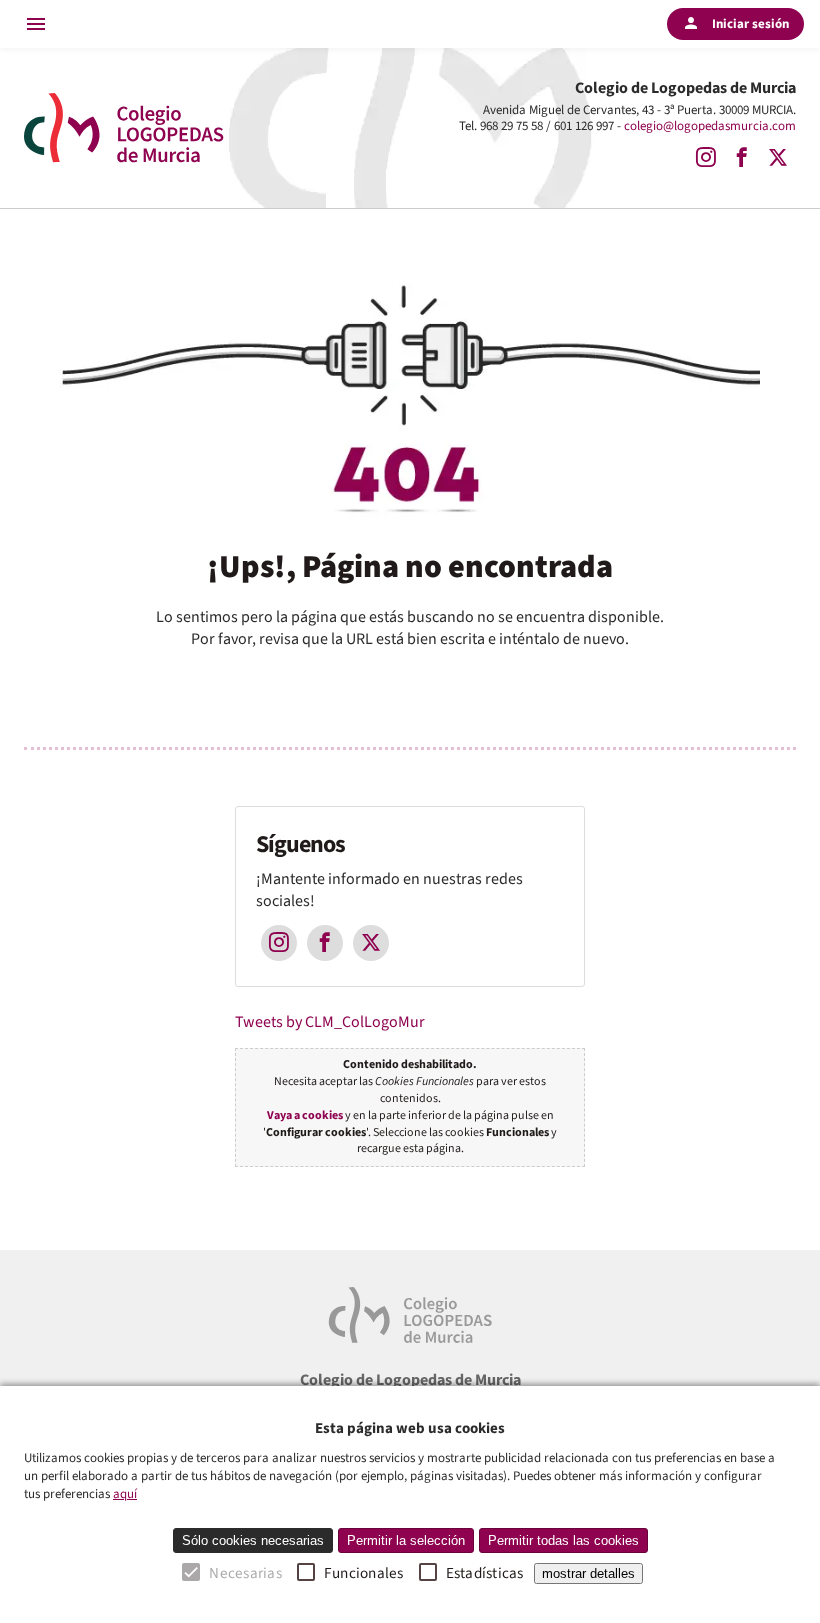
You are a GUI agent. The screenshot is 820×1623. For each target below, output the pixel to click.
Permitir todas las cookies (563, 1540)
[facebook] (742, 158)
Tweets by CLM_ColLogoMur (330, 1022)
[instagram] (706, 158)
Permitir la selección (406, 1540)
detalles (588, 1573)
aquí (125, 1494)
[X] (778, 158)
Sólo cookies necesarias (253, 1540)
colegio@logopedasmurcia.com (710, 126)
